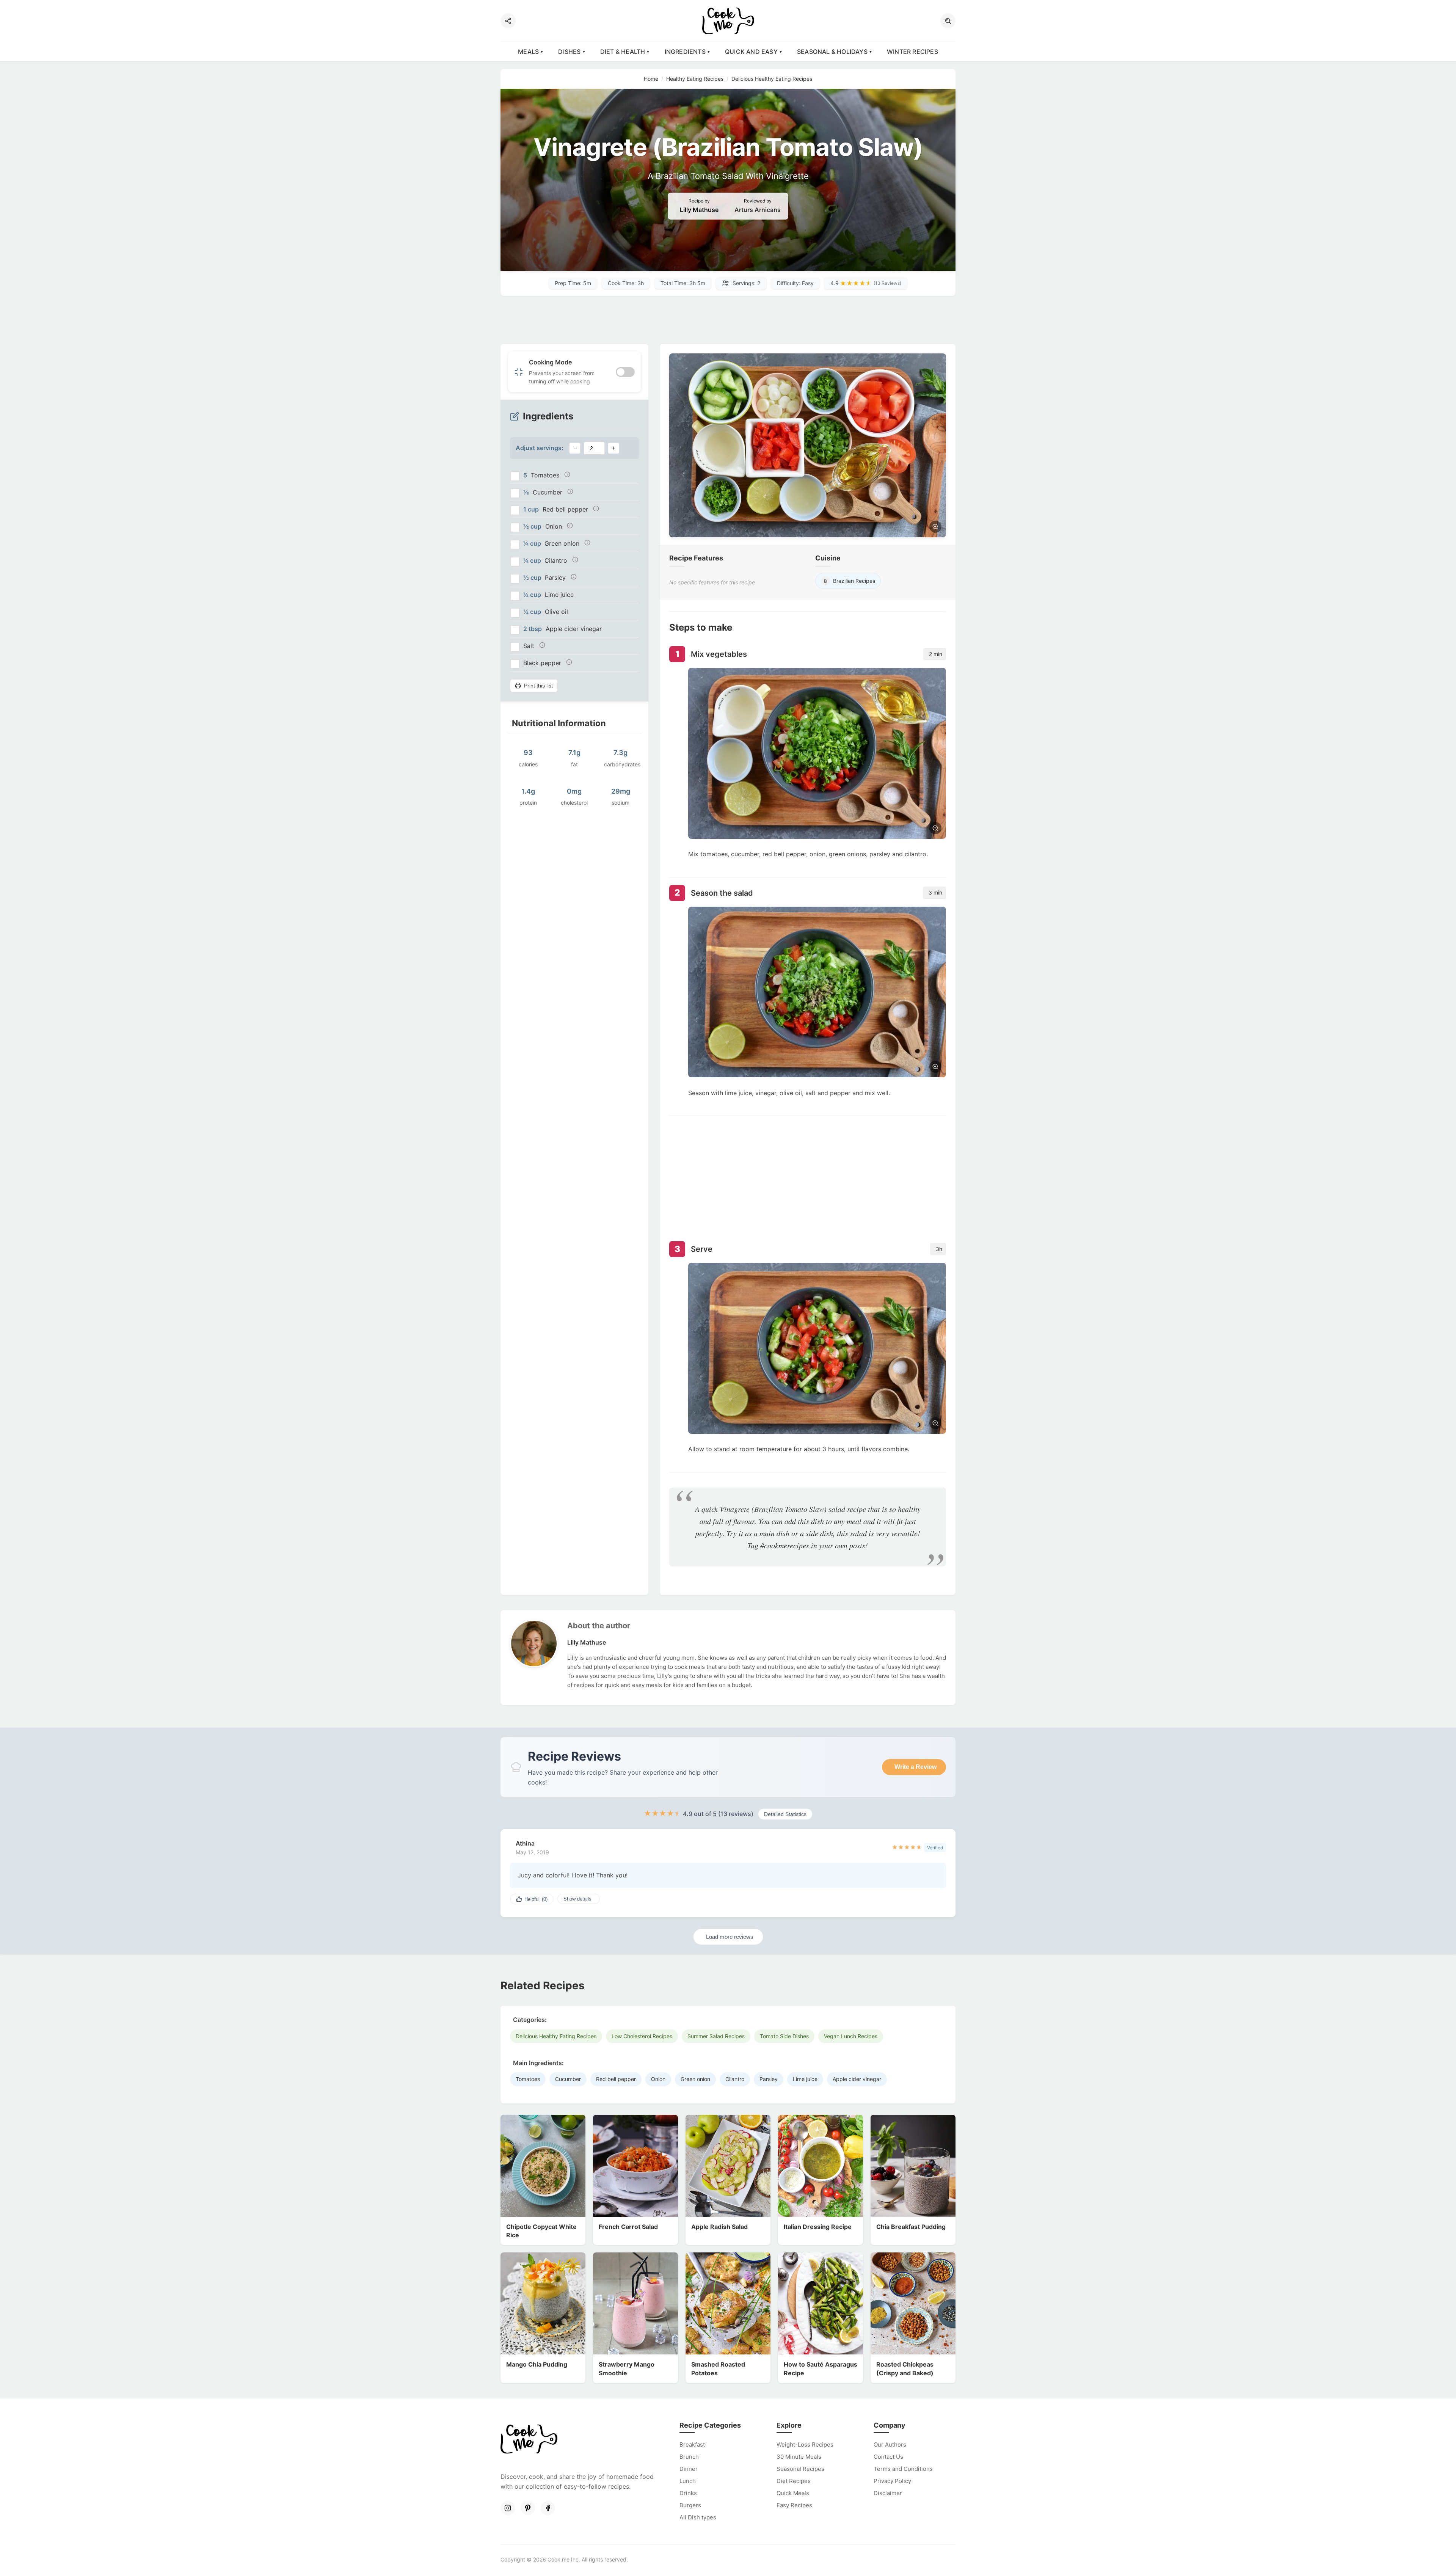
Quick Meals (793, 2493)
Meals (528, 52)
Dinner (689, 2469)
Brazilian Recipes (850, 581)
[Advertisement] (728, 320)
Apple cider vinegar (857, 2079)
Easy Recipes (794, 2505)
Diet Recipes (794, 2481)
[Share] (508, 21)
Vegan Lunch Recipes (851, 2036)
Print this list (538, 686)
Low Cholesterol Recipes (642, 2036)
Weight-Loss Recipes (805, 2445)
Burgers (690, 2505)
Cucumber (568, 2079)
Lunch (688, 2481)
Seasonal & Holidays (832, 52)
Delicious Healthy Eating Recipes (556, 2036)
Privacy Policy (892, 2481)
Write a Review (915, 1767)
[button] (948, 21)
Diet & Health (623, 52)
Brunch (689, 2457)
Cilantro (735, 2079)
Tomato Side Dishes (784, 2036)
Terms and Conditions (903, 2469)
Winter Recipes (912, 52)
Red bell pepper (616, 2079)
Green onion (695, 2079)
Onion (658, 2079)
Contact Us (888, 2457)
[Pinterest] (528, 2508)
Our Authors (890, 2445)
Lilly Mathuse (699, 210)
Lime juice (805, 2079)
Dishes (569, 52)
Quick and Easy (751, 52)
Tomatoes (528, 2079)
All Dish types (698, 2517)
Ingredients (685, 52)
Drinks (688, 2493)
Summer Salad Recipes (716, 2036)
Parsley (769, 2079)
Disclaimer (888, 2493)
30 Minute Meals (799, 2457)
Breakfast (692, 2445)
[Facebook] (548, 2508)
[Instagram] (508, 2508)
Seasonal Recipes (800, 2469)
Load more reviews (730, 1937)
